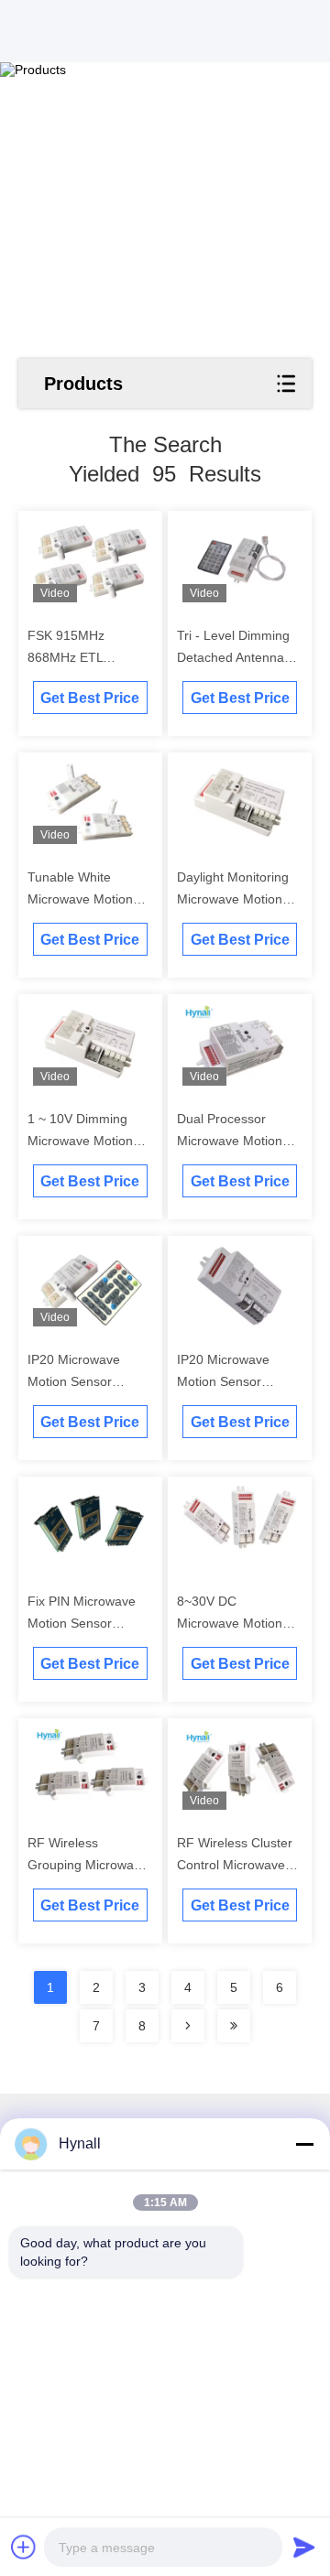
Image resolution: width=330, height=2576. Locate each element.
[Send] (304, 2547)
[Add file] (24, 2547)
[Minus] (304, 2144)
